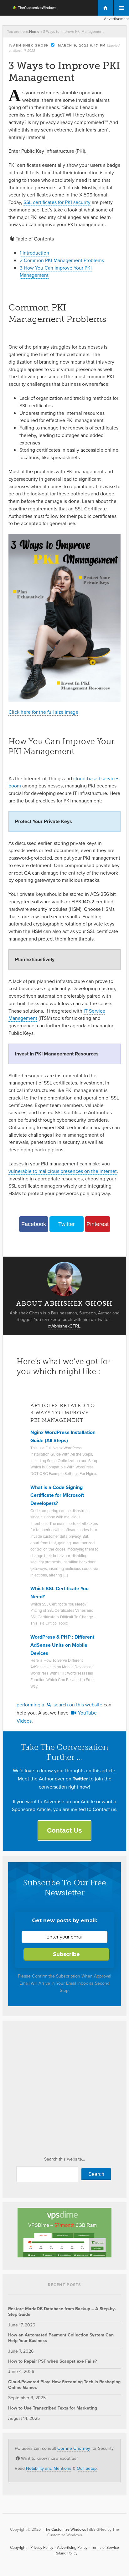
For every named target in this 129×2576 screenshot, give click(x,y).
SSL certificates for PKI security (57, 202)
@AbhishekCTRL (64, 1326)
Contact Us (64, 1830)
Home (34, 31)
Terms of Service (105, 2547)
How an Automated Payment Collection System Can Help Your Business (61, 2338)
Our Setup (87, 2468)
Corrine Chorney (74, 2448)
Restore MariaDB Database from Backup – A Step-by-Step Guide (62, 2311)
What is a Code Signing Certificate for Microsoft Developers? (57, 1495)
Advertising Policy (72, 2547)
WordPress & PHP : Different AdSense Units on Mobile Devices (62, 1645)
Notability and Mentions (49, 2468)
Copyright (18, 2547)
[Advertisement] (64, 2090)
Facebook (34, 1224)
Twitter (67, 1224)
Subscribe (66, 1954)
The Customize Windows (31, 8)
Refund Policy (66, 2553)
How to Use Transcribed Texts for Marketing (53, 2408)
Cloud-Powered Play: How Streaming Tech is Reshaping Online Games (64, 2385)
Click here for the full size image (43, 712)
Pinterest (98, 1224)
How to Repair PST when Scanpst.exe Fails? (52, 2361)
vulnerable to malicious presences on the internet (63, 1171)
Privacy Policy (42, 2547)
